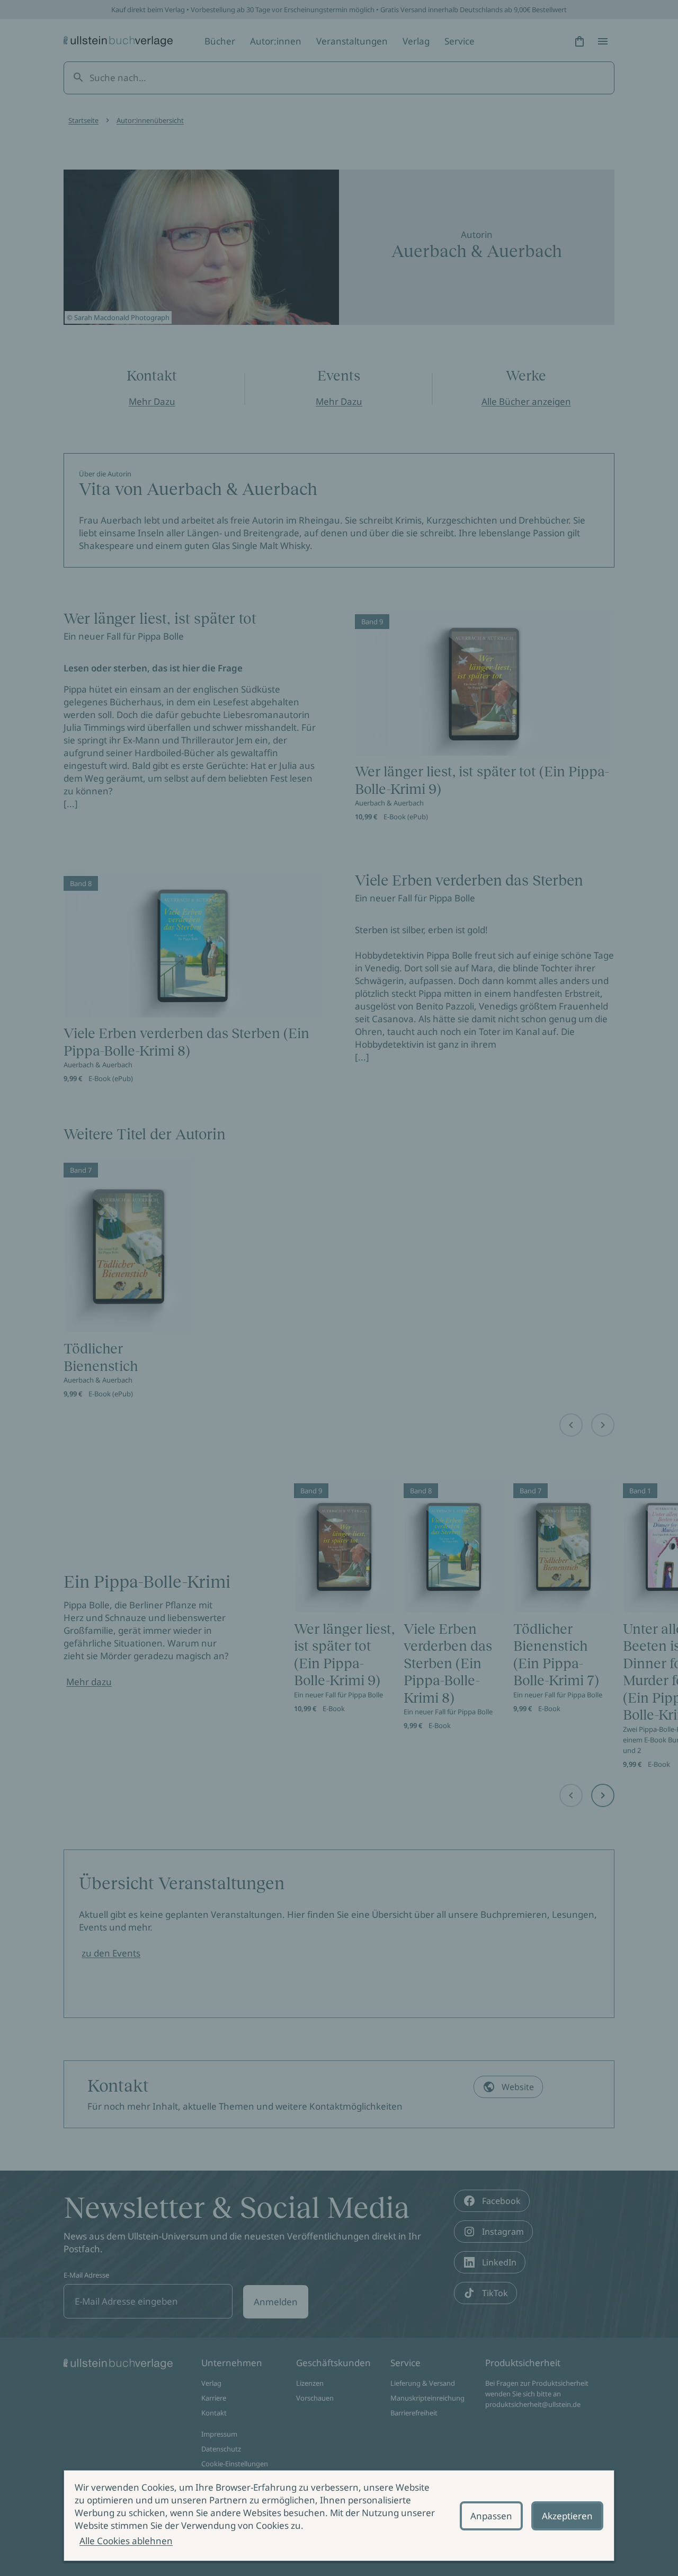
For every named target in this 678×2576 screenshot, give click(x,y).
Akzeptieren (567, 2516)
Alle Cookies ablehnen (126, 2541)
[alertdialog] (339, 2516)
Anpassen (491, 2516)
